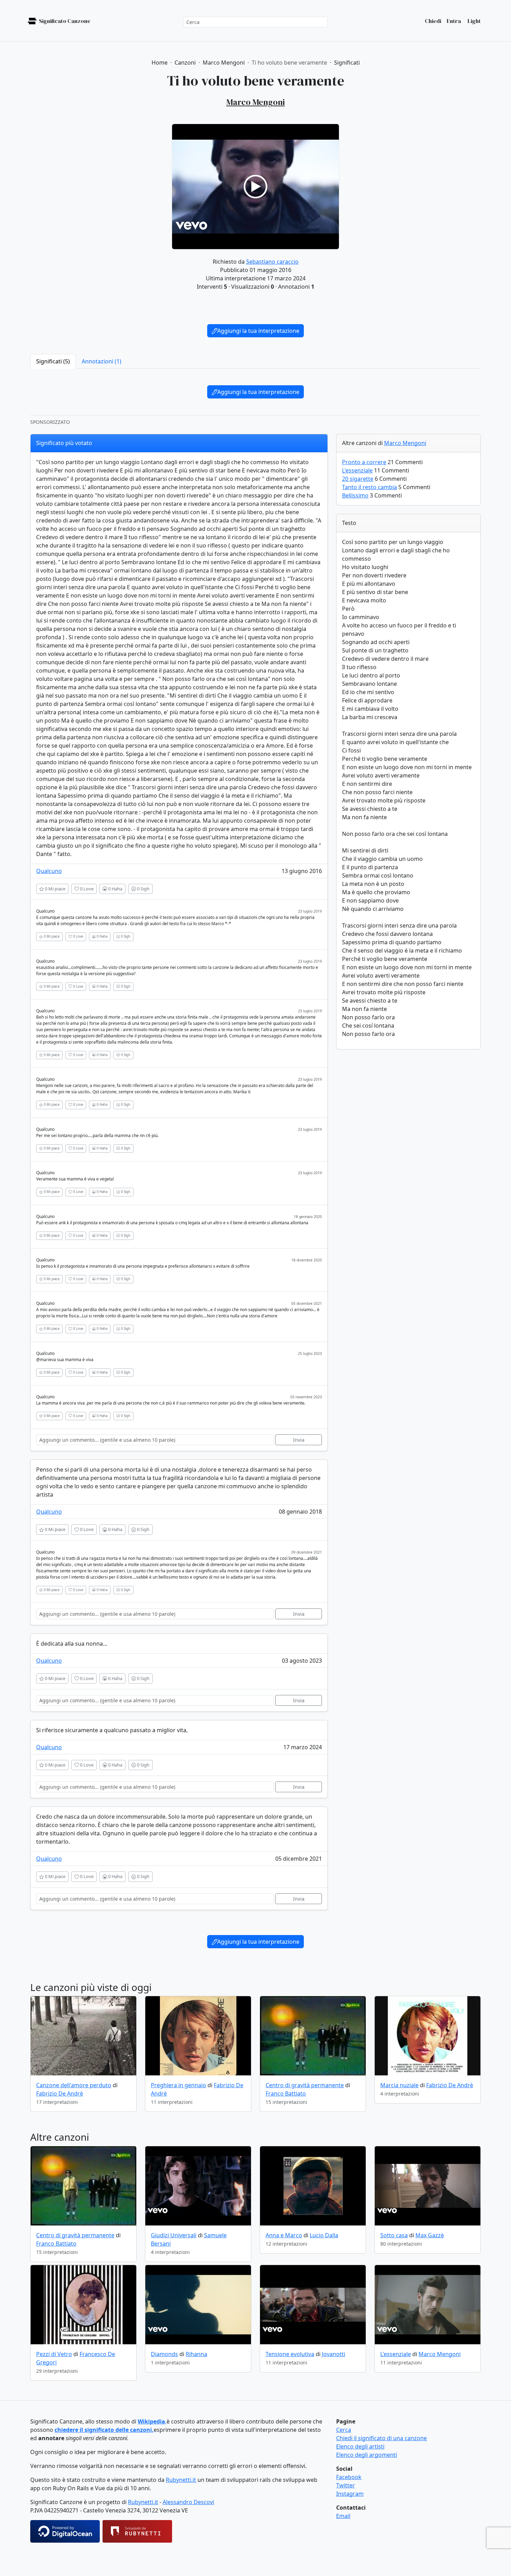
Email (343, 2516)
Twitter (346, 2485)
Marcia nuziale (399, 2085)
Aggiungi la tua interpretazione (258, 331)
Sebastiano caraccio (272, 262)
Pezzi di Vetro (54, 2354)
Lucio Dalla (324, 2235)
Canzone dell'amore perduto (74, 2085)
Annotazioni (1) (102, 361)
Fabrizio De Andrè (60, 2093)
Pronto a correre (364, 462)
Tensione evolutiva (290, 2354)
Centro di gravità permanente (305, 2085)
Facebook (349, 2477)
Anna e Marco (284, 2235)
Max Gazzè (430, 2235)
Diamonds (164, 2354)
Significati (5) (53, 361)
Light (474, 21)
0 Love (86, 889)
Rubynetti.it (181, 2480)
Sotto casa (394, 2235)
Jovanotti (334, 2354)
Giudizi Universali (174, 2235)
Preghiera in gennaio (179, 2085)
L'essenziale (357, 470)
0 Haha (115, 889)
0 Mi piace (55, 889)
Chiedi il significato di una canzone (382, 2438)
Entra (454, 21)
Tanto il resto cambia (370, 487)
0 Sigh (143, 889)
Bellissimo (355, 495)
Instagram (350, 2494)
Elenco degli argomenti (367, 2455)
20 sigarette (358, 479)
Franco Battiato (286, 2093)
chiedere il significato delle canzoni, (104, 2430)
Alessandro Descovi (188, 2502)
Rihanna (196, 2354)
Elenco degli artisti (360, 2446)
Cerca (344, 2430)
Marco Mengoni (405, 443)
